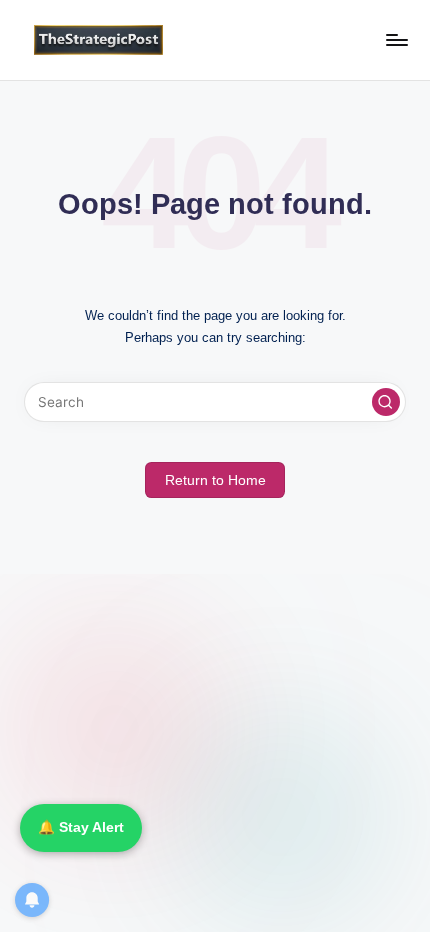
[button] (386, 402)
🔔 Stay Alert (81, 827)
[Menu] (396, 39)
